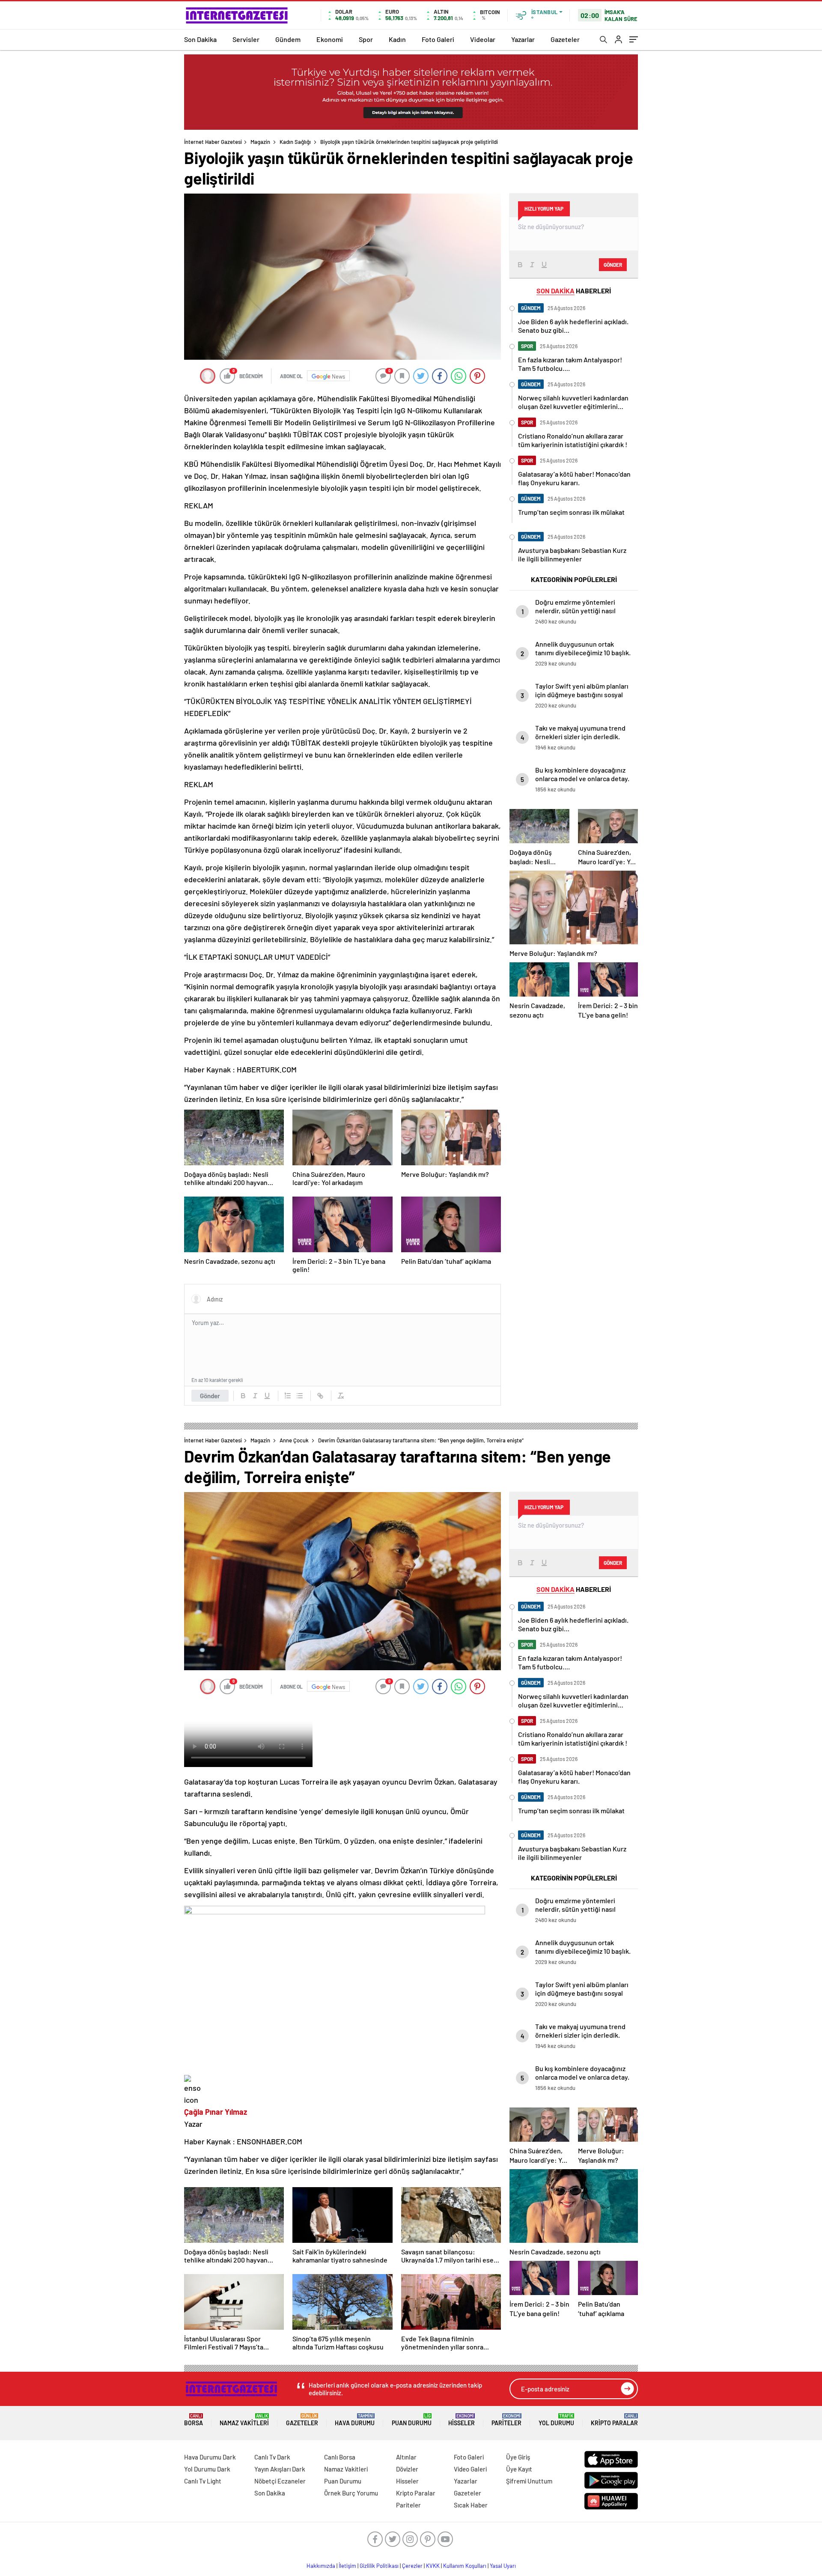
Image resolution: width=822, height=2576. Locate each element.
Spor (366, 39)
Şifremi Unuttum (529, 2481)
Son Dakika (200, 39)
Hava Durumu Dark (210, 2457)
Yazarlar (523, 39)
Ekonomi (330, 39)
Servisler (246, 39)
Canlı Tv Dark (272, 2457)
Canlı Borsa (340, 2457)
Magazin (260, 142)
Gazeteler (565, 39)
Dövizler (407, 2469)
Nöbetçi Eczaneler (280, 2481)
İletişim (347, 2566)
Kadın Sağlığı (295, 142)
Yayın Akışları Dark (280, 2469)
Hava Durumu (355, 2420)
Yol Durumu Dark (207, 2469)
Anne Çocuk (294, 1440)
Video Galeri (470, 2469)
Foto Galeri (438, 39)
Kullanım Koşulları (465, 2566)
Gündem (288, 39)
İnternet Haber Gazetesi (213, 142)
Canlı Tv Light (203, 2481)
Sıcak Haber (471, 2505)
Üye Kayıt (519, 2469)
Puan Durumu (412, 2420)
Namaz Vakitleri (244, 2420)
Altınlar (406, 2457)
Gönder (210, 1396)
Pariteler (506, 2420)
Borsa (194, 2420)
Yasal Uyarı (503, 2566)
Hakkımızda (321, 2566)
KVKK (433, 2566)
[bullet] (300, 1396)
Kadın (397, 39)
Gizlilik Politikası (379, 2566)
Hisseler (462, 2420)
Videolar (483, 39)
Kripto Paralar (614, 2420)
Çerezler (412, 2566)
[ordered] (288, 1396)
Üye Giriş (518, 2457)
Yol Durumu (556, 2420)
